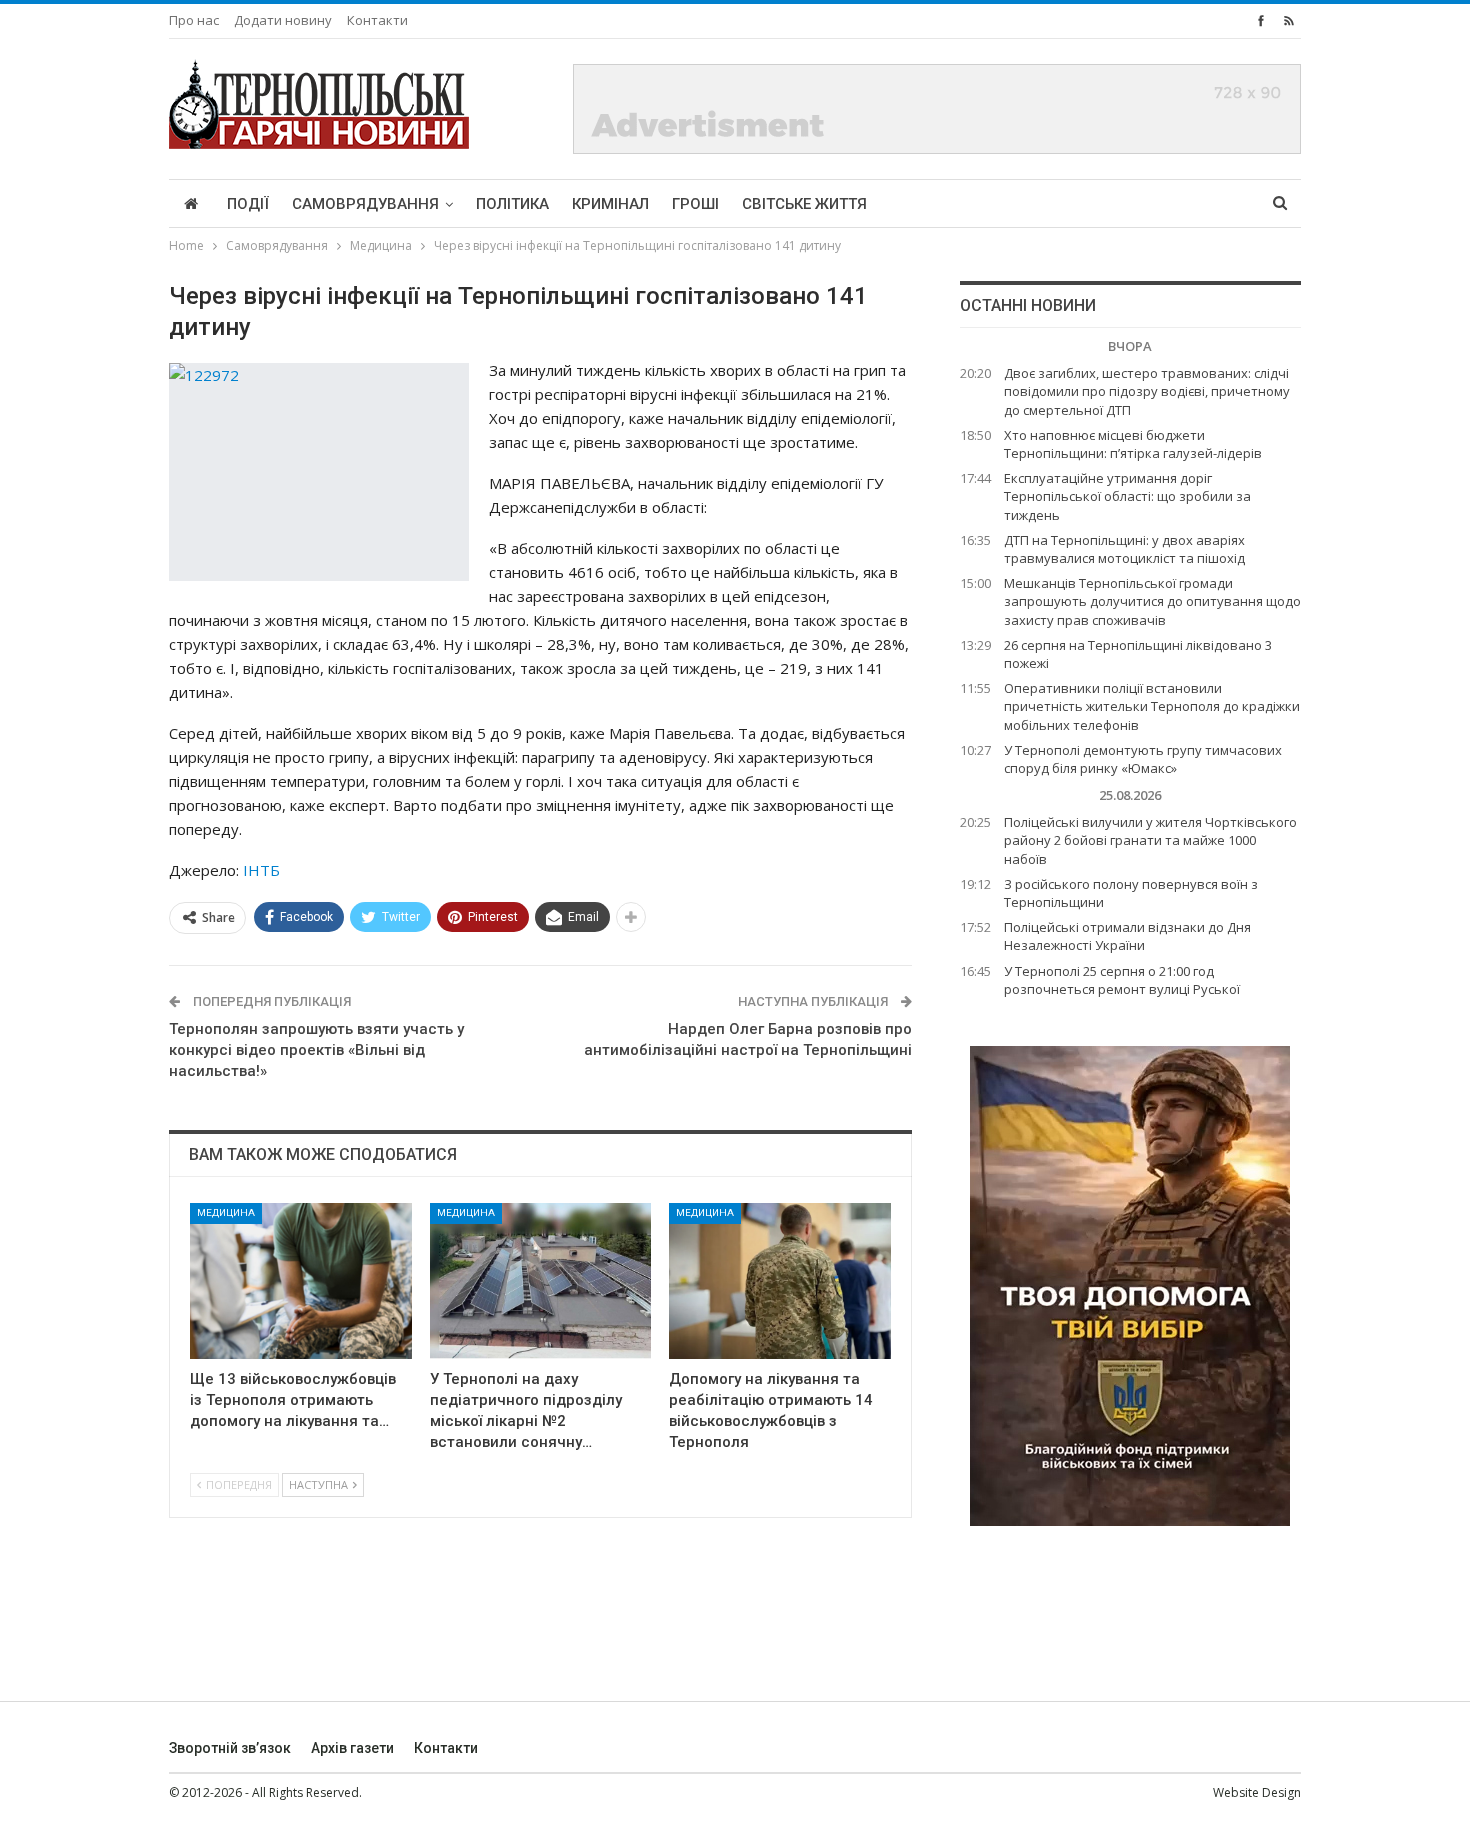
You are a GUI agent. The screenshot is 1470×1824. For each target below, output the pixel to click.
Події (248, 204)
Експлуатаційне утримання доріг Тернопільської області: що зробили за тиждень (1127, 496)
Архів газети (352, 1748)
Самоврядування (365, 204)
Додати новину (283, 20)
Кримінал (610, 204)
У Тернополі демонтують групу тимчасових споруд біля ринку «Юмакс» (1143, 759)
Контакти (377, 20)
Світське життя (804, 204)
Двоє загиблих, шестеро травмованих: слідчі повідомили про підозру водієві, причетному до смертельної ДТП (1147, 391)
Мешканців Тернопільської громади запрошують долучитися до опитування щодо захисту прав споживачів (1152, 601)
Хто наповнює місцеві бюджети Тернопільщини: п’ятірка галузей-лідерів (1133, 444)
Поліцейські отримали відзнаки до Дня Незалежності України (1127, 936)
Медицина (226, 1212)
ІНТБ (261, 870)
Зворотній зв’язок (230, 1748)
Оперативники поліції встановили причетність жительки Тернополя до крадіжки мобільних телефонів (1152, 706)
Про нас (194, 20)
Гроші (695, 204)
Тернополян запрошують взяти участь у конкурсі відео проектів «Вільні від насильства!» (316, 1050)
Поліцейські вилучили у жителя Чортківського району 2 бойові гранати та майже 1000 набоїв (1150, 840)
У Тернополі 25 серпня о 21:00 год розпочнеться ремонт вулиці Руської (1122, 980)
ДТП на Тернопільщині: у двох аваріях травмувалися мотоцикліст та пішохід (1124, 549)
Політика (512, 204)
